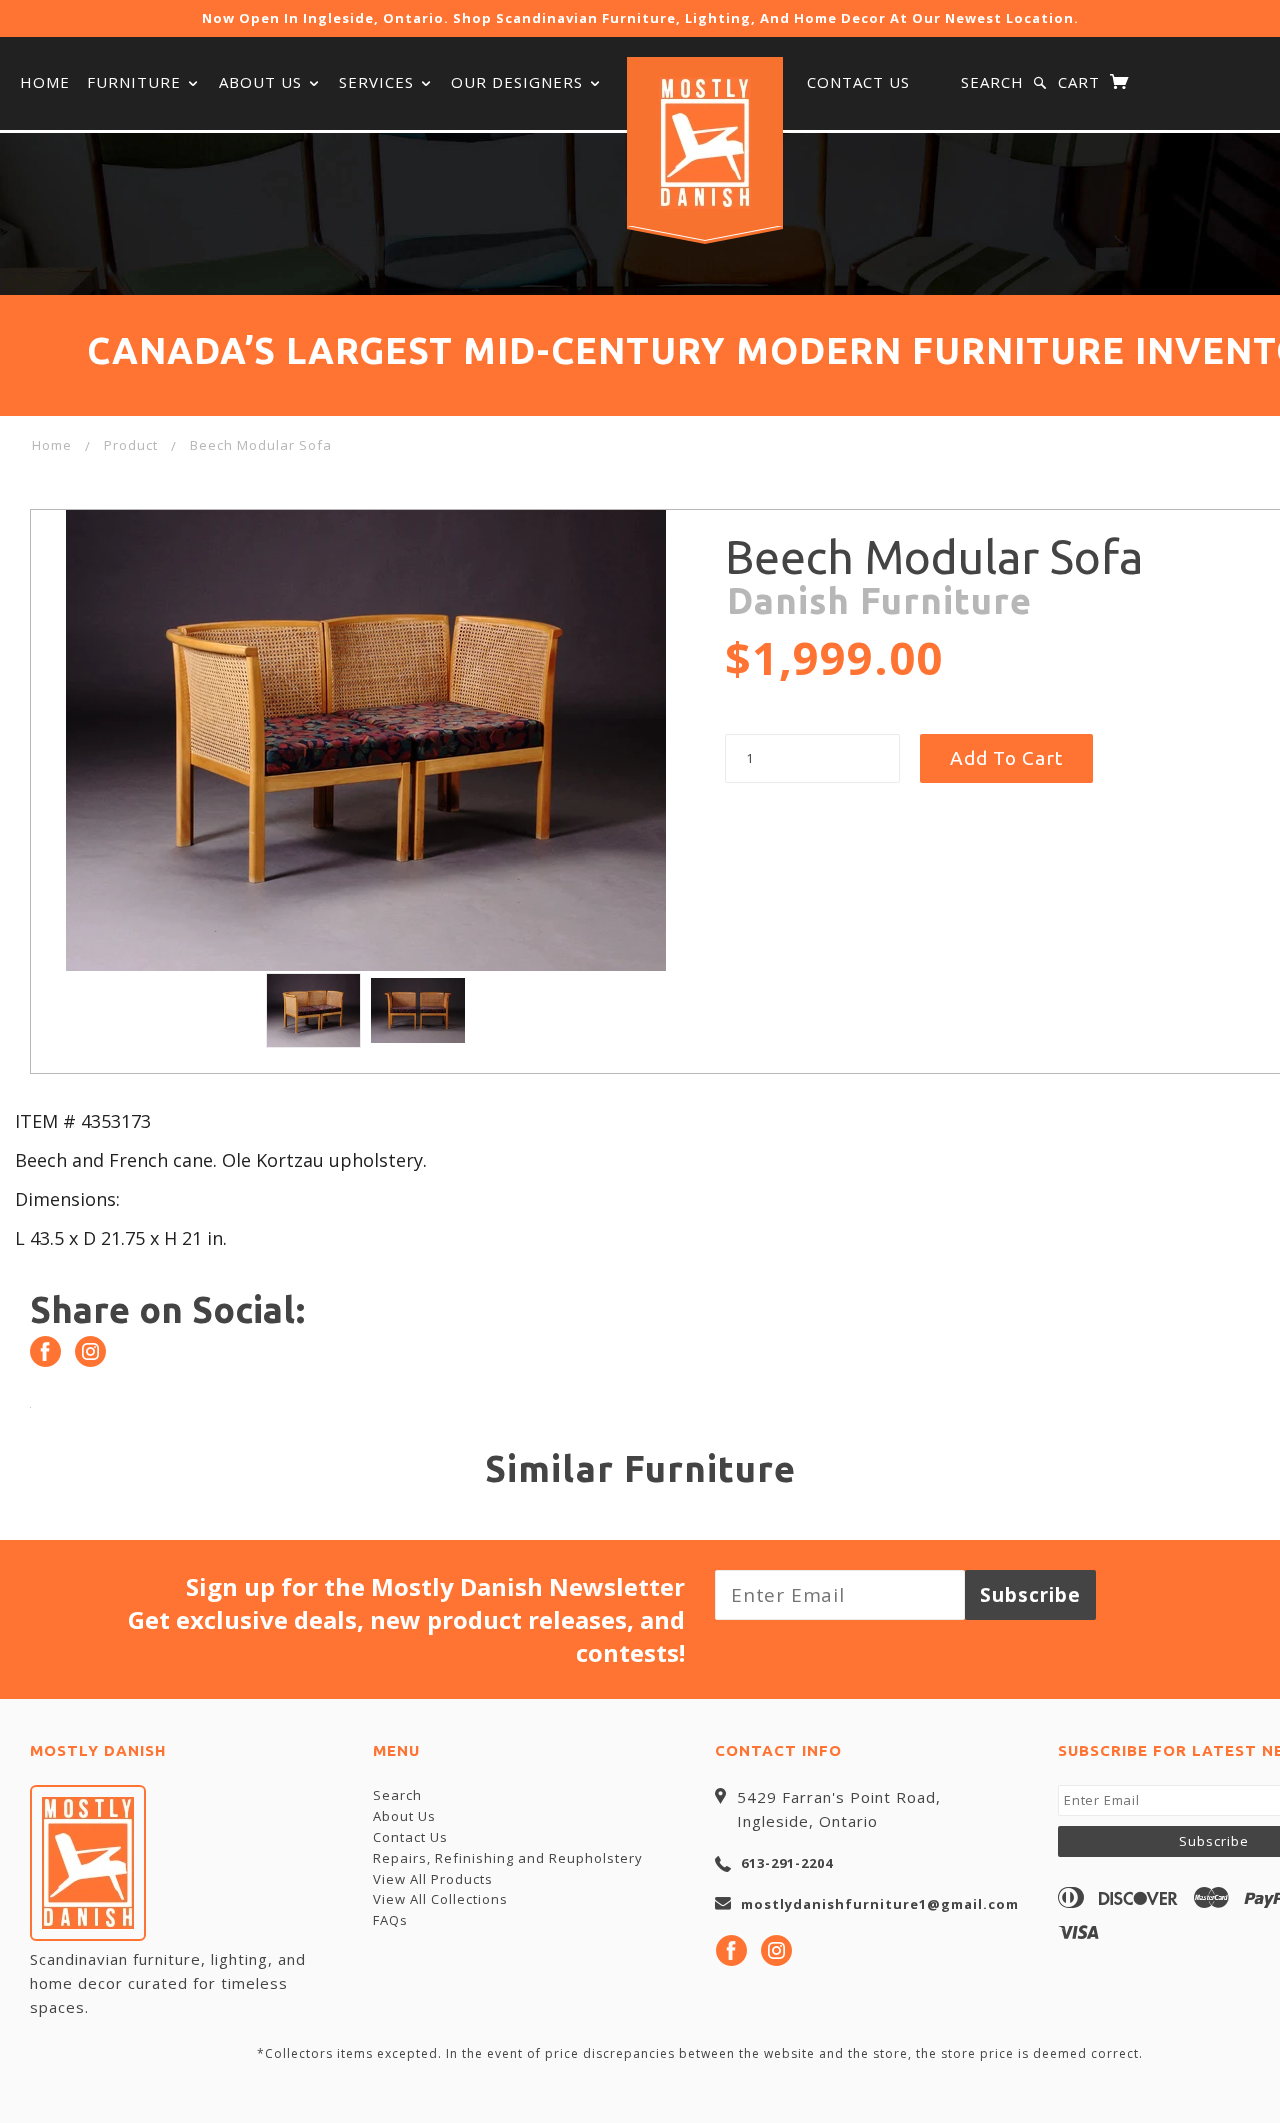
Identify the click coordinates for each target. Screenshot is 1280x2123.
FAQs (390, 1920)
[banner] (705, 143)
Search (992, 82)
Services (379, 82)
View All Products (433, 1879)
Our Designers (519, 82)
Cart (1081, 82)
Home (45, 82)
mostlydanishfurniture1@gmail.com (880, 1904)
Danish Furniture (879, 600)
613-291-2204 (787, 1863)
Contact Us (858, 82)
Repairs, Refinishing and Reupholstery (508, 1858)
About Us (263, 82)
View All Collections (440, 1899)
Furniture (136, 82)
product (131, 445)
